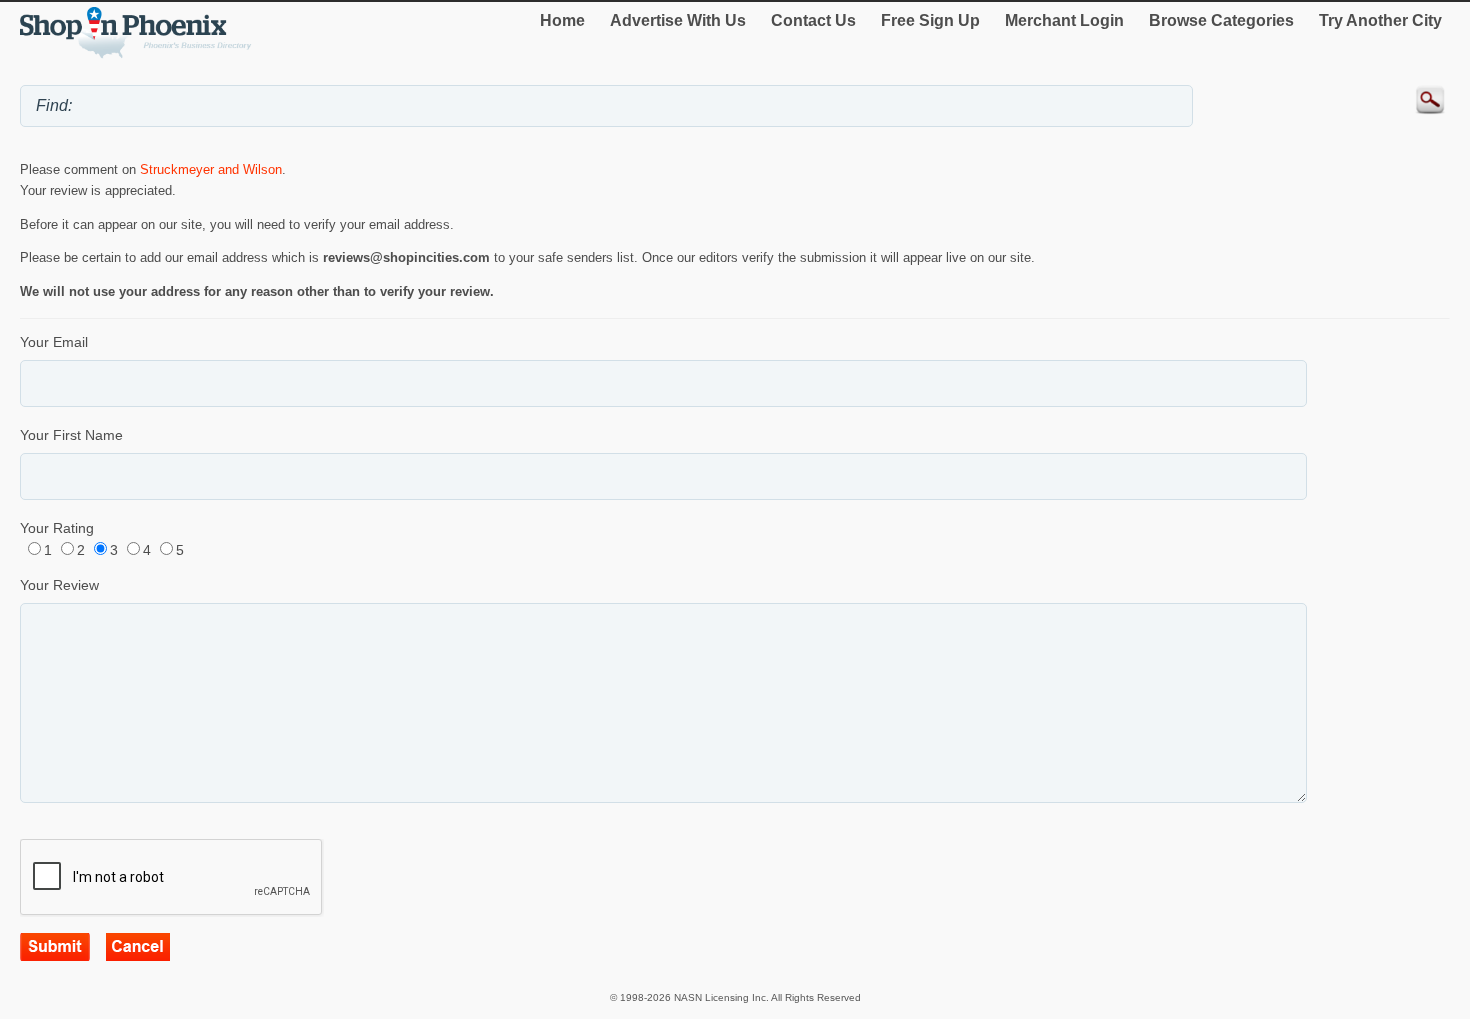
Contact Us (813, 20)
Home (562, 20)
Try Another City (1380, 20)
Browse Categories (1221, 20)
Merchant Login (1064, 20)
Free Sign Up (930, 20)
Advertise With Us (678, 20)
